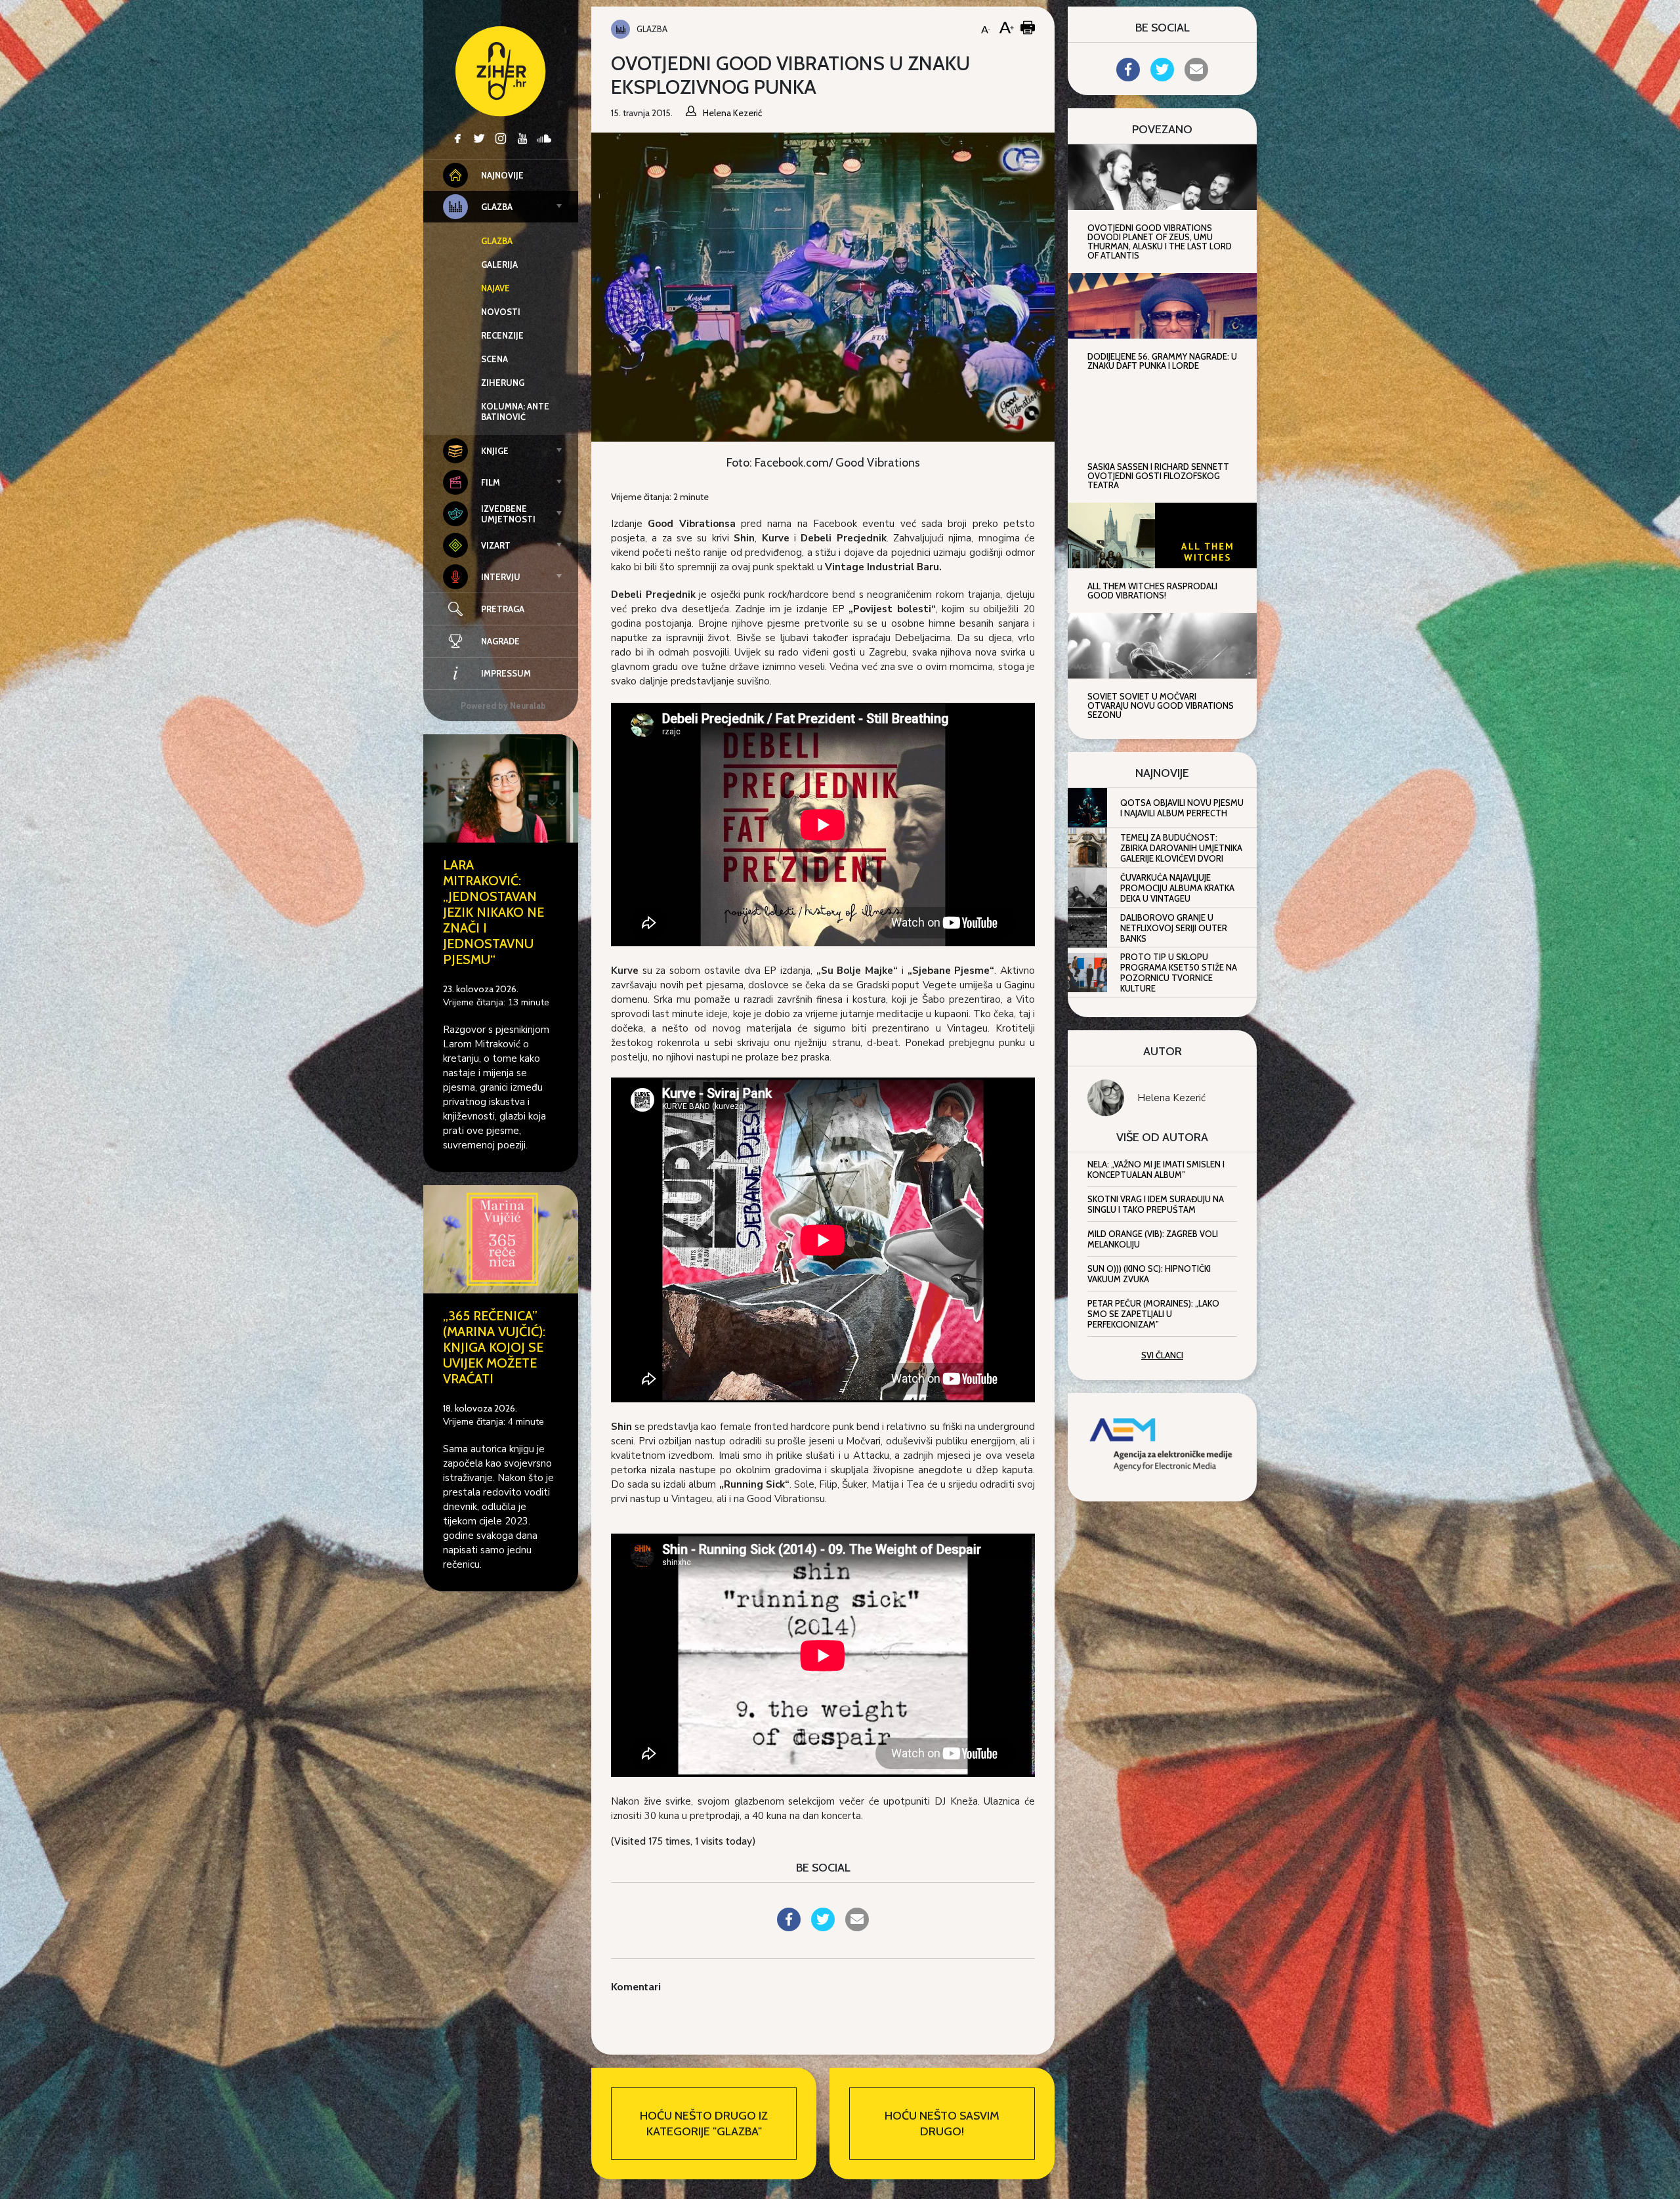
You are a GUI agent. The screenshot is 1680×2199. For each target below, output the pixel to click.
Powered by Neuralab (503, 705)
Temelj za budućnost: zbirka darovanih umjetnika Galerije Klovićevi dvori (1181, 848)
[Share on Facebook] (789, 1927)
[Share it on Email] (857, 1927)
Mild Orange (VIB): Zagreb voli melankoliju (1153, 1239)
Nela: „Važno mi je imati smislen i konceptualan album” (1156, 1169)
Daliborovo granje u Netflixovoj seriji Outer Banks (1174, 928)
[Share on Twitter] (823, 1927)
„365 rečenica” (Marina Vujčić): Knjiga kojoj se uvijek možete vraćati (494, 1347)
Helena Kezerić (1171, 1098)
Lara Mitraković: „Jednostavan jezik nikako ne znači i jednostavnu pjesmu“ (493, 912)
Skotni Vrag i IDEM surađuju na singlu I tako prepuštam (1156, 1204)
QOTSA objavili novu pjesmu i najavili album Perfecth (1182, 808)
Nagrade (500, 641)
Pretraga (503, 609)
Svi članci (1162, 1355)
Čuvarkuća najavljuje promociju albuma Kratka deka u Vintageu (1177, 888)
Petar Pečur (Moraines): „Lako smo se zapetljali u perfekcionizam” (1153, 1314)
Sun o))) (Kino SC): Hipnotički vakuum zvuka (1149, 1274)
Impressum (506, 673)
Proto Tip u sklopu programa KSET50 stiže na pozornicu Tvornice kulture (1179, 973)
